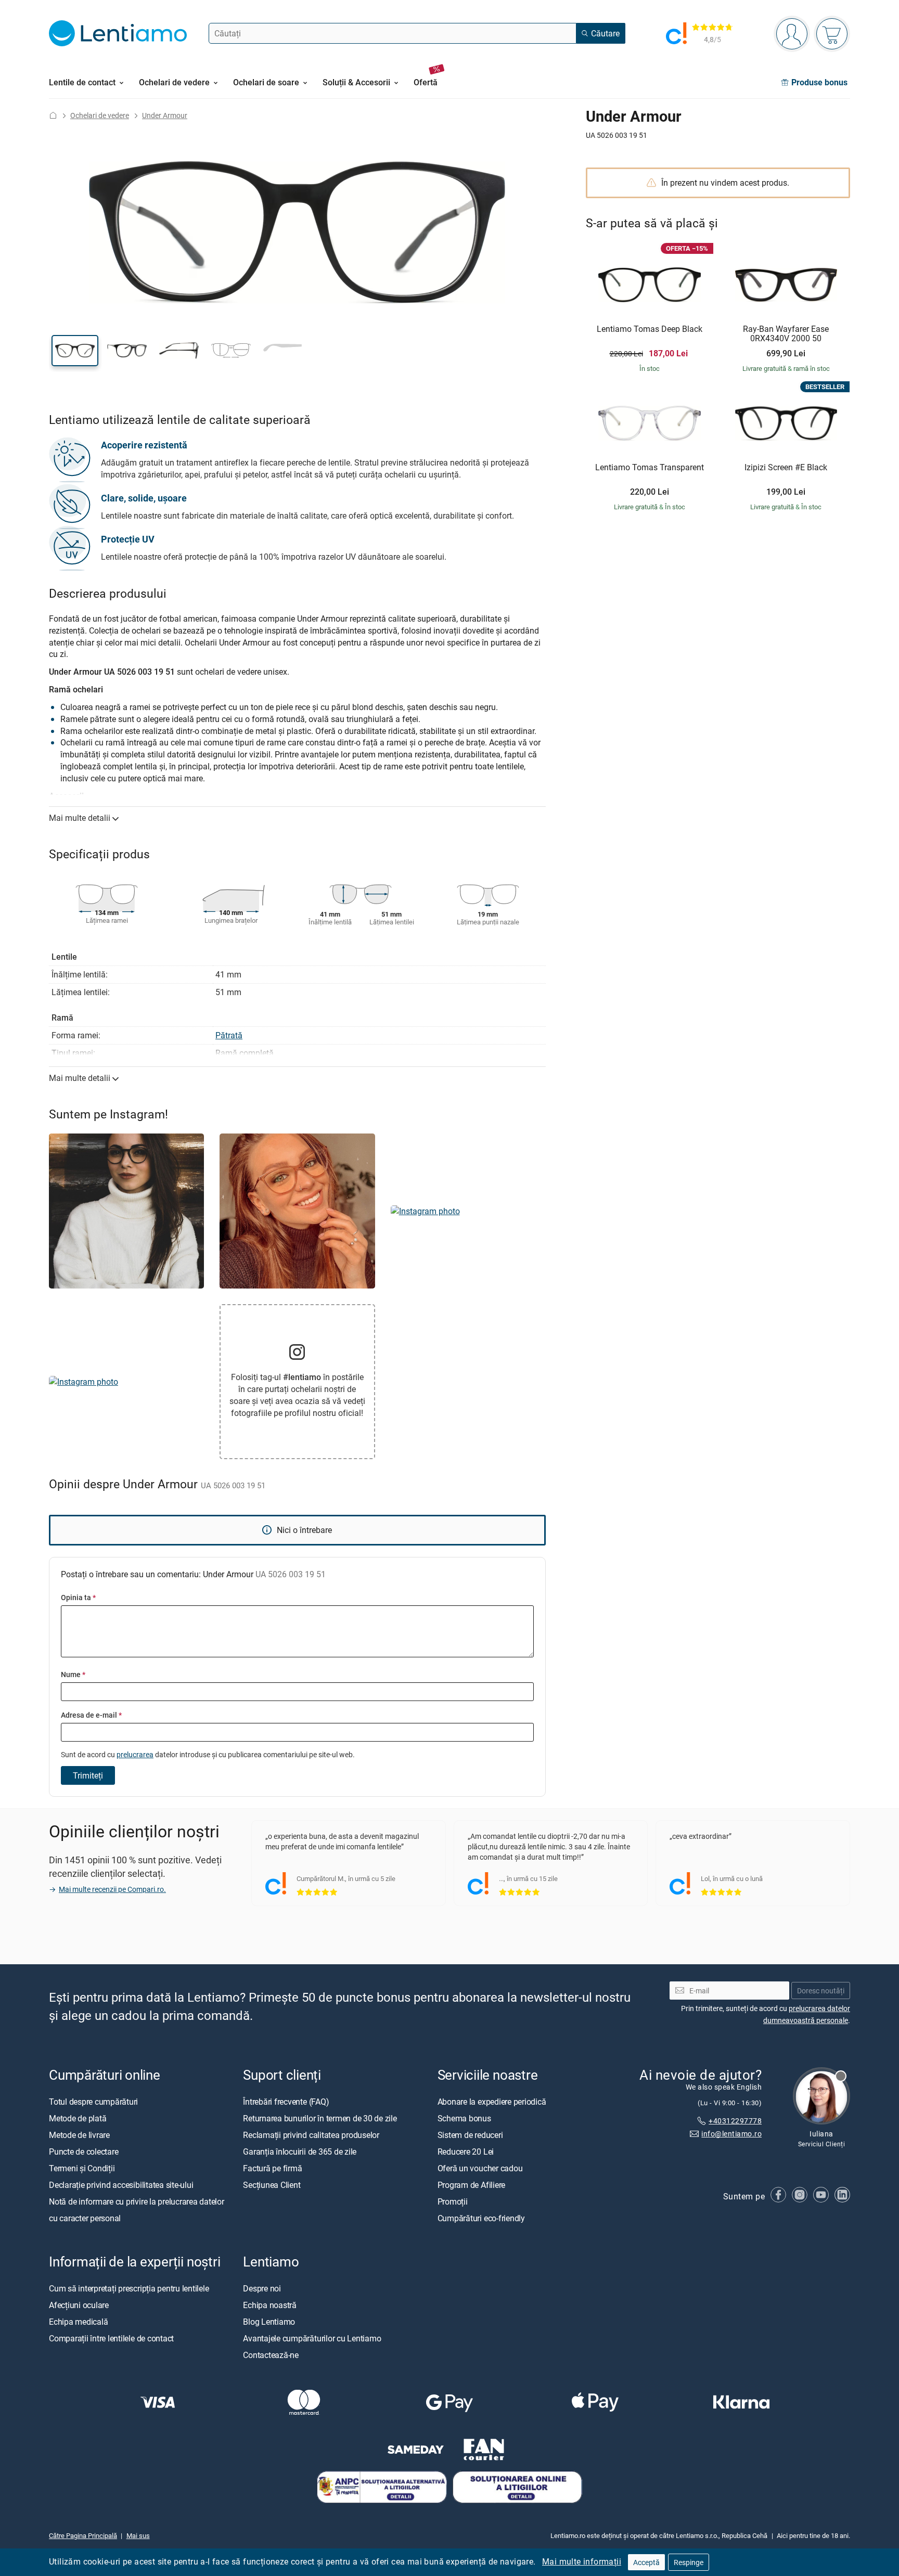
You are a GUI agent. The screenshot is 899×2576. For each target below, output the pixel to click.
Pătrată (229, 1035)
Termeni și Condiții (82, 2168)
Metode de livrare (79, 2134)
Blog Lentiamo (269, 2321)
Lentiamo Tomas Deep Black (650, 329)
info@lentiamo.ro (731, 2133)
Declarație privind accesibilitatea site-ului (121, 2184)
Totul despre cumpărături (93, 2101)
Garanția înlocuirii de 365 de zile (300, 2151)
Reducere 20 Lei (466, 2151)
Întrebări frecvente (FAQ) (286, 2101)
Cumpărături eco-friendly (481, 2218)
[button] (75, 351)
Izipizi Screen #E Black (786, 468)
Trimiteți (88, 1775)
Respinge (689, 2562)
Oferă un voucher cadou (480, 2168)
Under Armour (165, 115)
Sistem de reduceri (470, 2134)
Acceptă (646, 2562)
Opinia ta (78, 1597)
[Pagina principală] (53, 115)
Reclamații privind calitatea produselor (311, 2134)
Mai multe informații (582, 2561)
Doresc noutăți (821, 1990)
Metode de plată (78, 2118)
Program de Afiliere (471, 2184)
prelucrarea (135, 1754)
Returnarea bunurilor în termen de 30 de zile (320, 2118)
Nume (73, 1674)
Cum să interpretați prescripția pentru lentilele (129, 2288)
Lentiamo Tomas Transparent (650, 468)
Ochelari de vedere (100, 115)
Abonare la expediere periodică (492, 2101)
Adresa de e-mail (91, 1715)
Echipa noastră (270, 2304)
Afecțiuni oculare (79, 2304)
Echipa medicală (78, 2321)
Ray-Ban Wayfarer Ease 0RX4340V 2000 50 (786, 334)
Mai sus (138, 2535)
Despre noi (262, 2288)
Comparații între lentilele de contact (111, 2338)
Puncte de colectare (84, 2151)
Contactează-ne (271, 2354)
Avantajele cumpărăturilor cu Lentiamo (312, 2338)
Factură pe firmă (272, 2168)
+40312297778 (735, 2121)
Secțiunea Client (272, 2184)
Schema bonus (464, 2118)
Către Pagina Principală (83, 2535)
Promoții (453, 2201)
